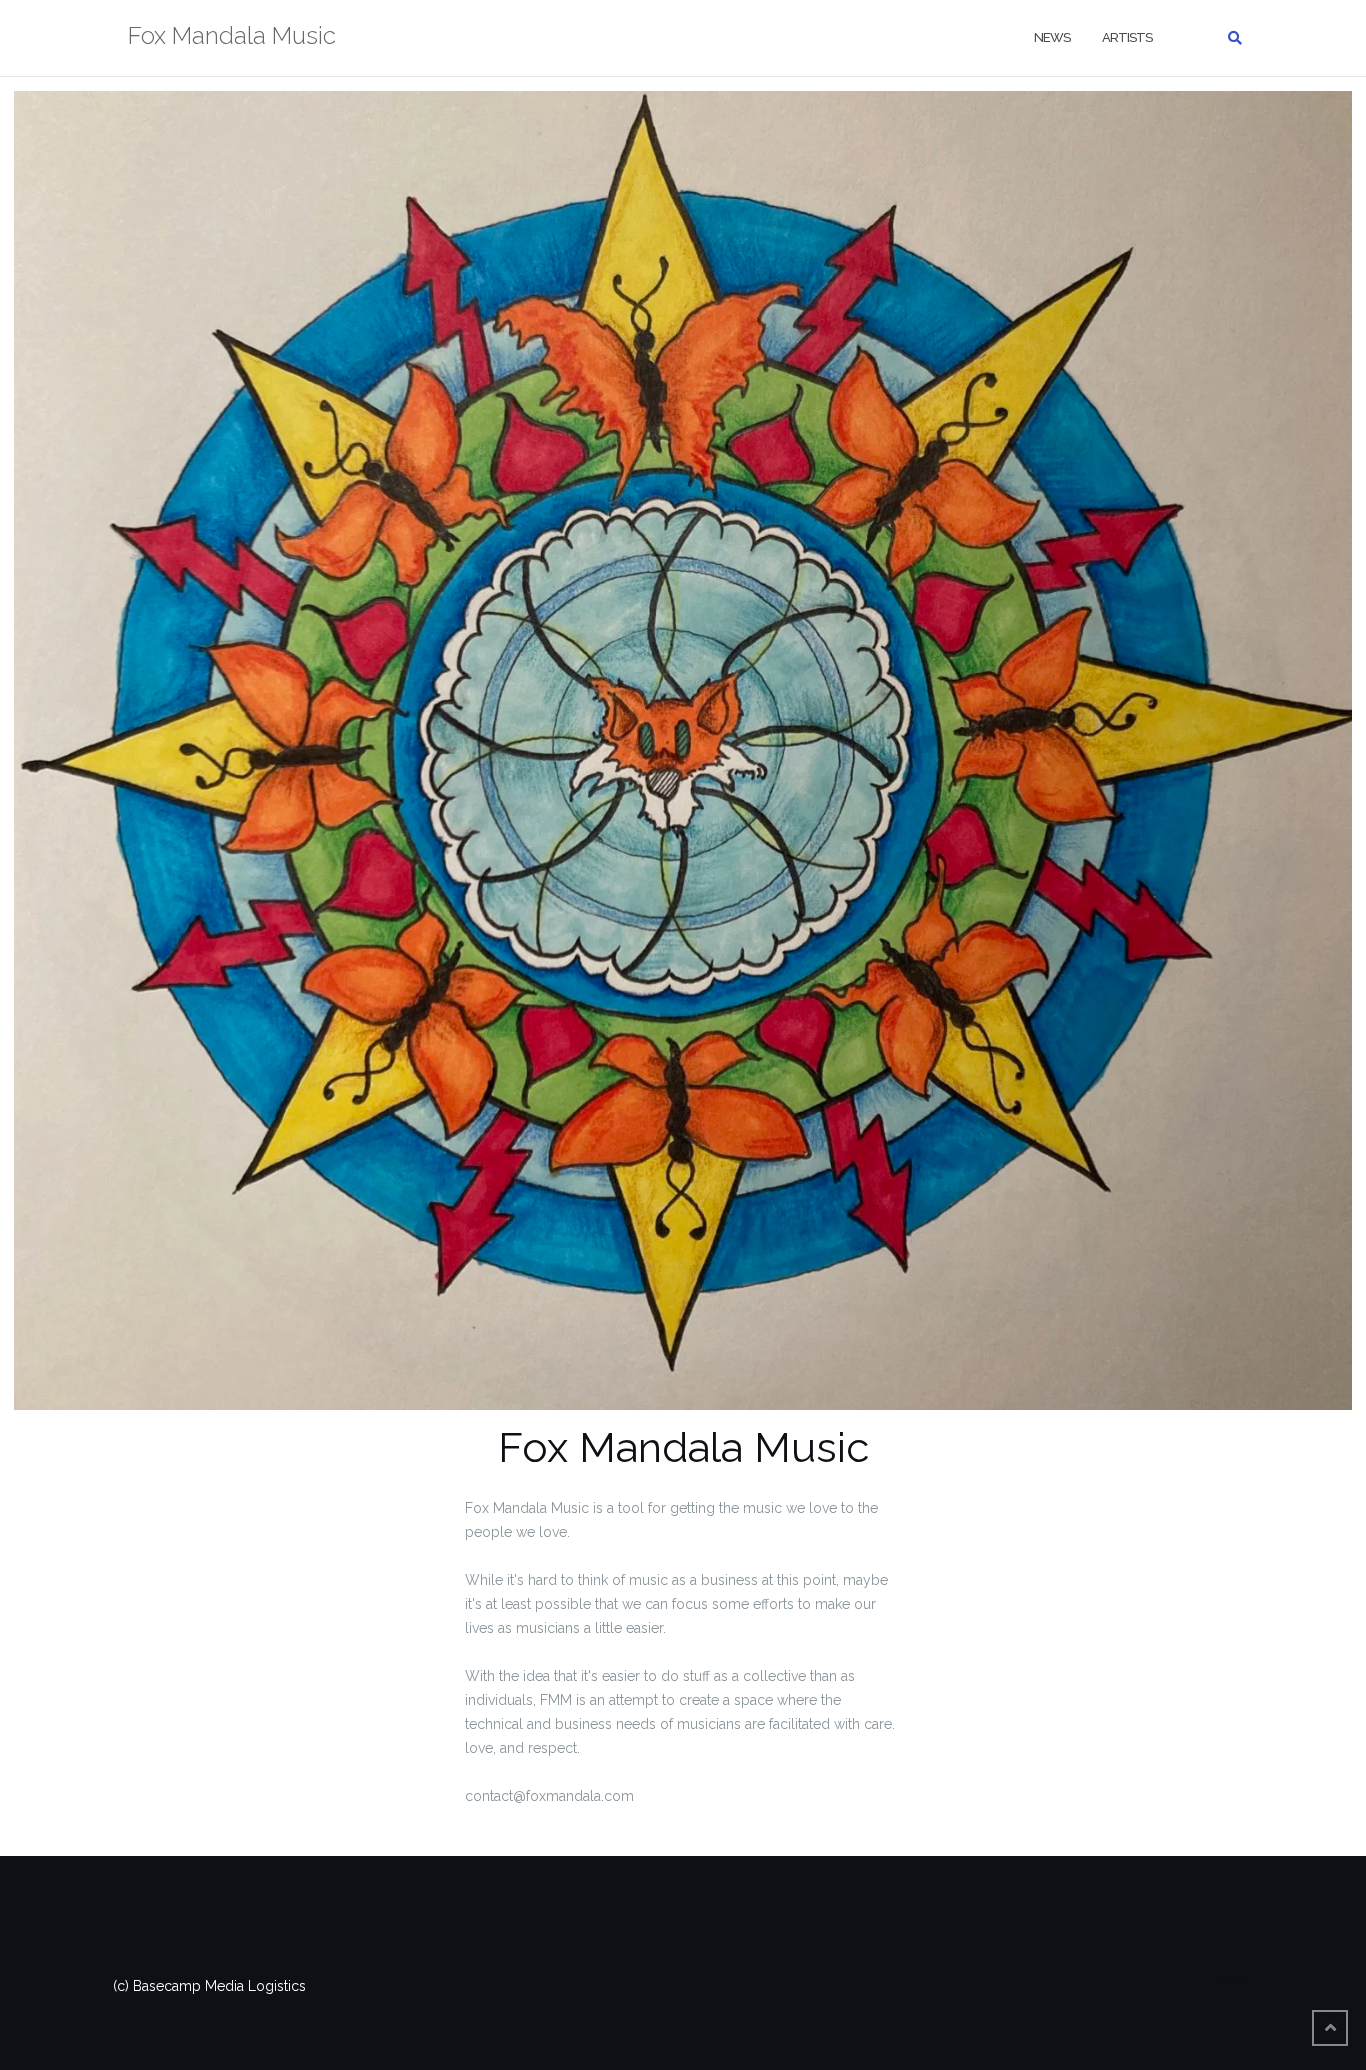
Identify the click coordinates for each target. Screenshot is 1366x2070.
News (1052, 37)
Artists (1127, 37)
